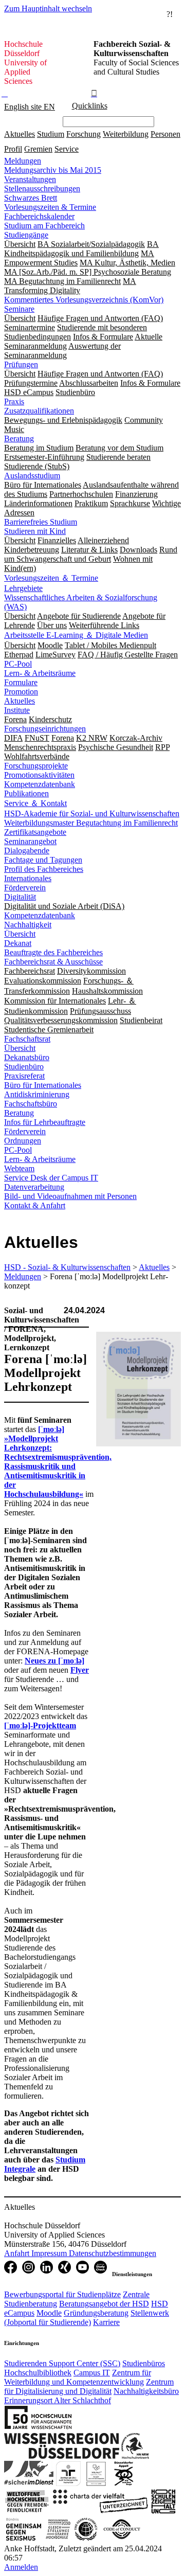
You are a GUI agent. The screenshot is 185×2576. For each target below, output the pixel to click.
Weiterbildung (126, 134)
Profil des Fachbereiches (44, 869)
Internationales (28, 878)
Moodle (49, 2313)
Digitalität (20, 897)
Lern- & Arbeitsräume (40, 673)
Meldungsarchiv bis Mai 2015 (53, 170)
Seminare (19, 309)
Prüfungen (21, 364)
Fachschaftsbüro (31, 1104)
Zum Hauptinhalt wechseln (48, 8)
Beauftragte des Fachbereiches (53, 952)
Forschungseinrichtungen (45, 729)
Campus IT (92, 2373)
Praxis (14, 401)
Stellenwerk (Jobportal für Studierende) (87, 2318)
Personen (165, 134)
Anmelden (21, 2567)
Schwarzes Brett (31, 198)
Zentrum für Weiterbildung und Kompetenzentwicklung (78, 2377)
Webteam (19, 1168)
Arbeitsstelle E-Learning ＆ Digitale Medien (76, 635)
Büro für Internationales (43, 1085)
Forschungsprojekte (36, 766)
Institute (17, 710)
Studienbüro (24, 1067)
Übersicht (20, 934)
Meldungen (23, 161)
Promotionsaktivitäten (39, 775)
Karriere (106, 2322)
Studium (51, 134)
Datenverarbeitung (34, 1187)
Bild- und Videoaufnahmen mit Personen (70, 1196)
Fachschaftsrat (27, 1039)
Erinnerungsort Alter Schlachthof (58, 2400)
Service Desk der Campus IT (51, 1178)
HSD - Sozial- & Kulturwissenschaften (67, 1267)
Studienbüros (144, 2363)
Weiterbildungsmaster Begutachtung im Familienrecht (91, 823)
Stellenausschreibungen (42, 189)
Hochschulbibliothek (38, 2373)
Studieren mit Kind (35, 531)
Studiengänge (26, 235)
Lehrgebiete (23, 588)
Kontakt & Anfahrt (35, 1205)
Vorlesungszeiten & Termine (50, 207)
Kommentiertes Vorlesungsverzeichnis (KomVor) (84, 300)
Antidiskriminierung (37, 1094)
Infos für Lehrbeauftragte (45, 1122)
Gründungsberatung (96, 2313)
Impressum (50, 2253)
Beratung (19, 439)
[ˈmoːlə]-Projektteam (40, 1725)
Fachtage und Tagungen (43, 860)
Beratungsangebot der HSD (104, 2304)
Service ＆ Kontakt (35, 803)
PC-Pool (18, 664)
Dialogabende (27, 851)
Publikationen (26, 793)
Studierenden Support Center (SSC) (62, 2363)
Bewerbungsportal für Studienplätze (62, 2294)
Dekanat (18, 943)
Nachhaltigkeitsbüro (146, 2391)
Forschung (84, 134)
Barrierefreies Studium (41, 522)
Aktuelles (20, 134)
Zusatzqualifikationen (39, 411)
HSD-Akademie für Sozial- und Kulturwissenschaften (92, 813)
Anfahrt (18, 2253)
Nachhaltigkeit (28, 925)
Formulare (21, 682)
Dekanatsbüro (27, 1057)
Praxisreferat (24, 1076)
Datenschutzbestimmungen (113, 2253)
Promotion (21, 692)
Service (67, 149)
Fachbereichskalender (39, 216)
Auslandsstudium (32, 476)
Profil (13, 149)
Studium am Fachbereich (44, 226)
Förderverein (25, 888)
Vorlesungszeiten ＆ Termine (51, 578)
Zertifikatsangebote (35, 832)
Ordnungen (23, 1141)
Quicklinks (90, 106)
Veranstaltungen (30, 179)
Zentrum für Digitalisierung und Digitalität (89, 2386)
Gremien (38, 149)
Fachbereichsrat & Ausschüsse (53, 962)
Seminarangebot (30, 841)
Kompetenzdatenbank (40, 784)
